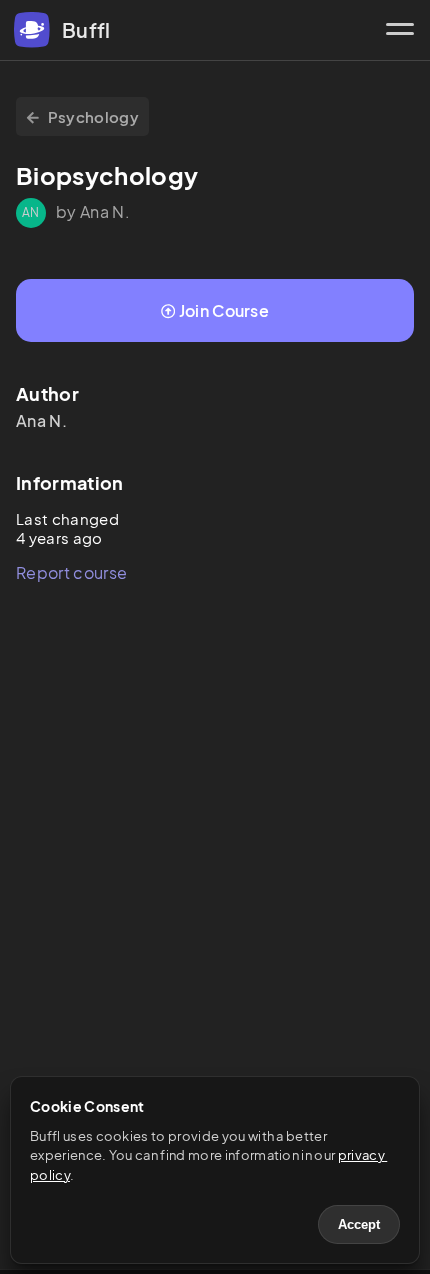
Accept (359, 1224)
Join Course (224, 310)
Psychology (93, 116)
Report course (71, 572)
